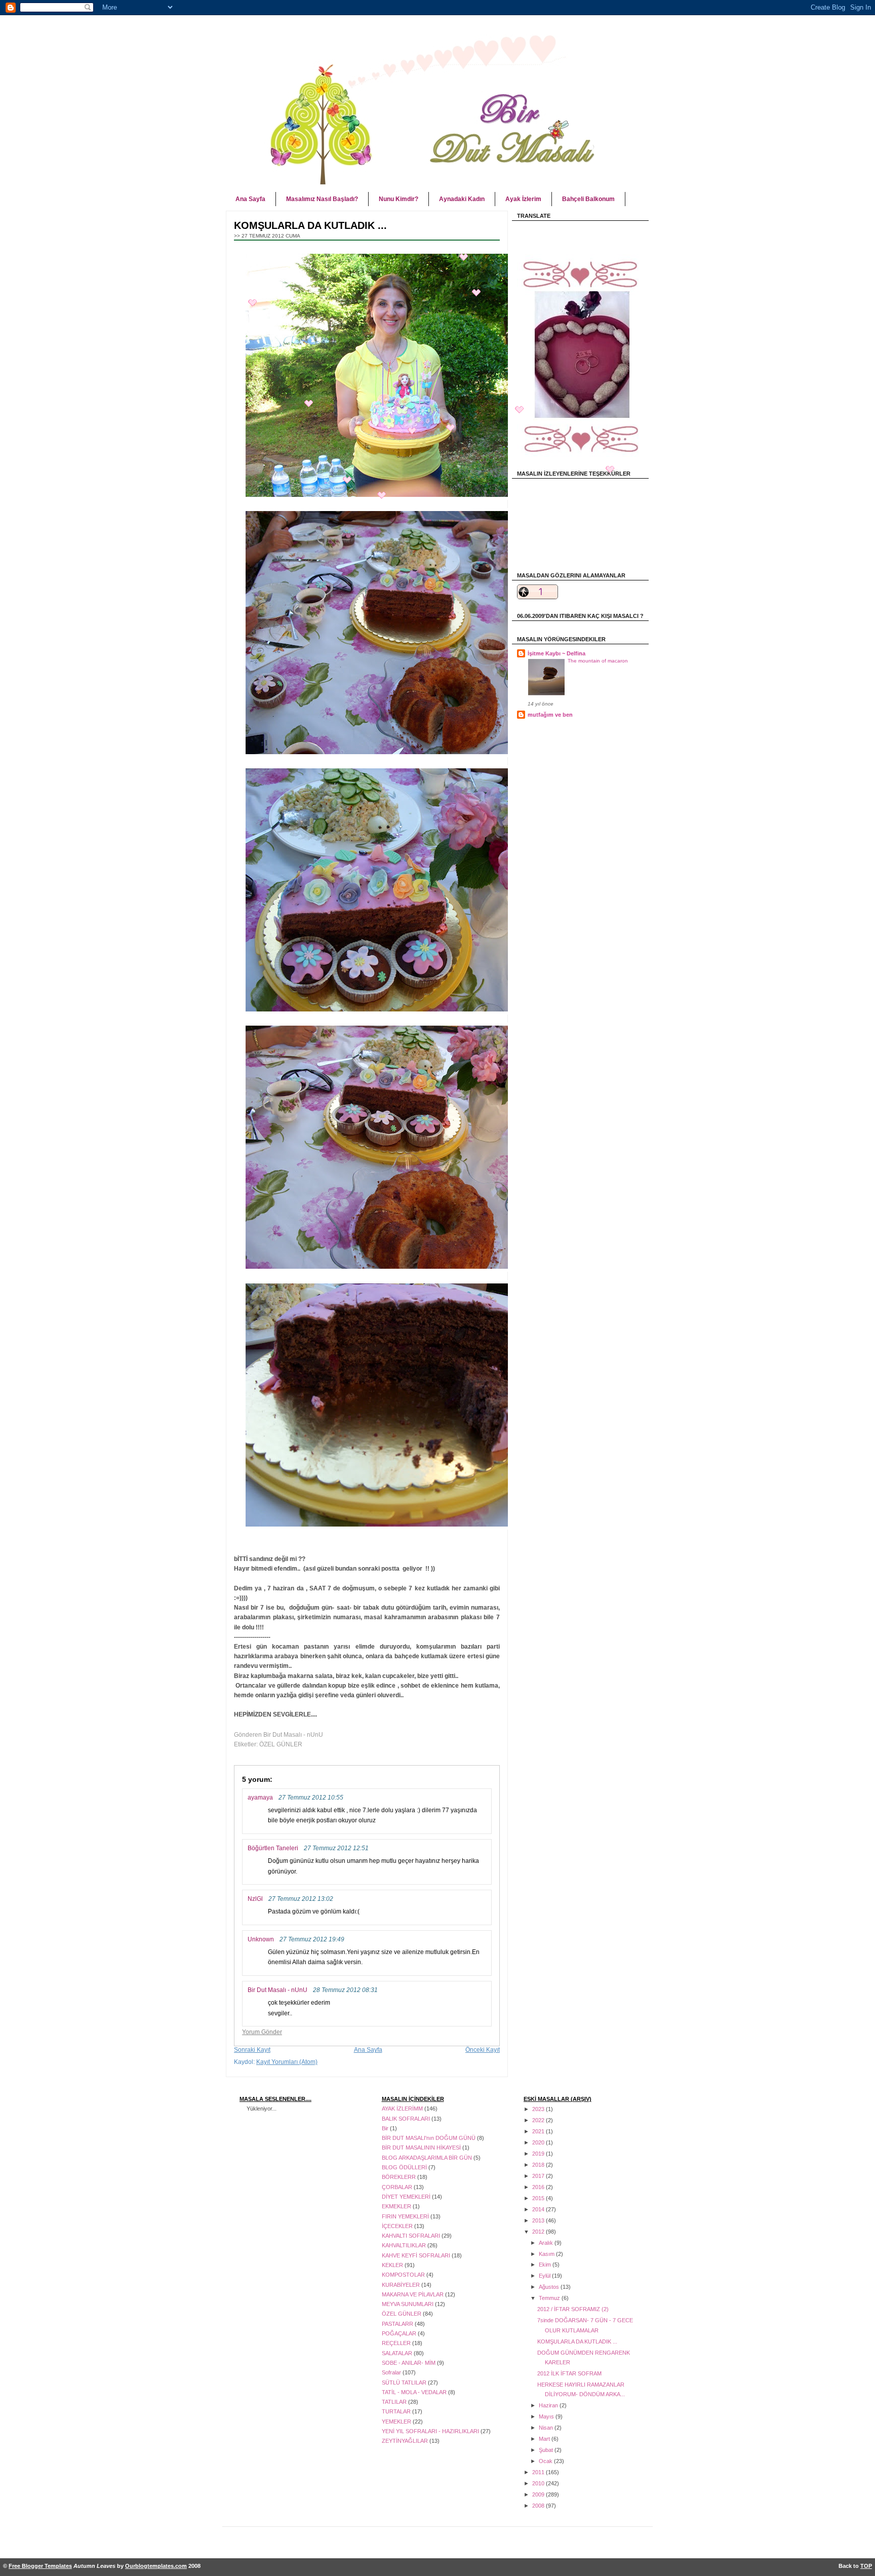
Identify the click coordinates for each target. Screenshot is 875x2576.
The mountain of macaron (598, 661)
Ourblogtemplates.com (156, 2566)
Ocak (546, 2461)
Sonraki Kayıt (252, 2050)
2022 (539, 2120)
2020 (539, 2142)
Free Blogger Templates (40, 2566)
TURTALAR (397, 2411)
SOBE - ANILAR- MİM (409, 2363)
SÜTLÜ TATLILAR (405, 2383)
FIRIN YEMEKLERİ (406, 2216)
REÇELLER (397, 2343)
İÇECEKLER (398, 2226)
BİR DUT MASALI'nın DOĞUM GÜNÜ (429, 2138)
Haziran (549, 2405)
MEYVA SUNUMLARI (408, 2304)
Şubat (547, 2450)
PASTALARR (398, 2324)
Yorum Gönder (262, 2032)
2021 (539, 2131)
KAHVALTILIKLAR (405, 2245)
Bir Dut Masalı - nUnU (277, 1990)
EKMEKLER (397, 2206)
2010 (539, 2483)
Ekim (546, 2265)
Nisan (547, 2428)
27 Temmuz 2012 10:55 (311, 1797)
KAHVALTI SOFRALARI (412, 2236)
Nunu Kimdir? (399, 199)
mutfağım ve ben (550, 715)
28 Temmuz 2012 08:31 (345, 1990)
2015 (539, 2198)
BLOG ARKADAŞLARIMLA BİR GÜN (428, 2158)
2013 (539, 2220)
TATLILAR (395, 2402)
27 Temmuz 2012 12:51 (336, 1848)
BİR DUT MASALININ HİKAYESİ (422, 2148)
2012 (539, 2232)
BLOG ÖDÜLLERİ (405, 2167)
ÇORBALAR (398, 2187)
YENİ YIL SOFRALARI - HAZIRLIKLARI (431, 2431)
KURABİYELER (402, 2285)
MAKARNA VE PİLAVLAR (413, 2294)
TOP (866, 2566)
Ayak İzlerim (523, 199)
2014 (539, 2209)
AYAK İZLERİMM (403, 2109)
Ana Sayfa (250, 199)
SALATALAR (398, 2353)
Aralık (547, 2243)
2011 (539, 2472)
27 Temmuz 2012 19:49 (312, 1939)
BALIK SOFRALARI (407, 2119)
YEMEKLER (397, 2422)
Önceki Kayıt (483, 2050)
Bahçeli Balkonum (588, 199)
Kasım (547, 2254)
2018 (539, 2165)
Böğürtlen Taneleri (273, 1848)
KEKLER (393, 2265)
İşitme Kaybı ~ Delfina (556, 653)
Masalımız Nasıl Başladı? (322, 199)
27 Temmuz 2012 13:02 (301, 1899)
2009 (539, 2494)
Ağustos (550, 2287)
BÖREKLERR (400, 2177)
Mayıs (547, 2416)
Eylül (545, 2276)
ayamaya (260, 1798)
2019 (539, 2154)
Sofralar (392, 2372)
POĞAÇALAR (400, 2333)
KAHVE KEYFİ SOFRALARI (417, 2255)
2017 (539, 2176)
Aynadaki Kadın (462, 199)
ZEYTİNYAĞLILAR (406, 2441)
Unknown (261, 1939)
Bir (386, 2128)
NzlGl (255, 1899)
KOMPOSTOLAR (404, 2275)
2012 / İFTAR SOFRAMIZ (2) (573, 2309)
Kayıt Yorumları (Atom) (287, 2062)
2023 (539, 2109)
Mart (545, 2439)
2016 (539, 2187)
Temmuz (550, 2298)
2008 (539, 2506)
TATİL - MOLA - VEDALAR (415, 2392)
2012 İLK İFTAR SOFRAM (569, 2373)
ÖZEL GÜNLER (281, 1744)
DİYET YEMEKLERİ (407, 2197)
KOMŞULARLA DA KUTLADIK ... (577, 2341)
